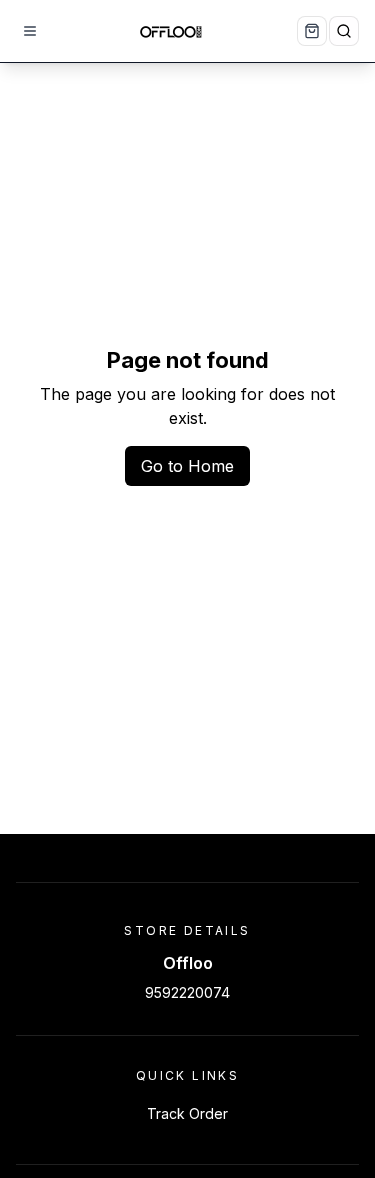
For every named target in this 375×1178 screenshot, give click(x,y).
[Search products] (344, 31)
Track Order (187, 1113)
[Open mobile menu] (30, 31)
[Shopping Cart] (312, 31)
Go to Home (187, 466)
